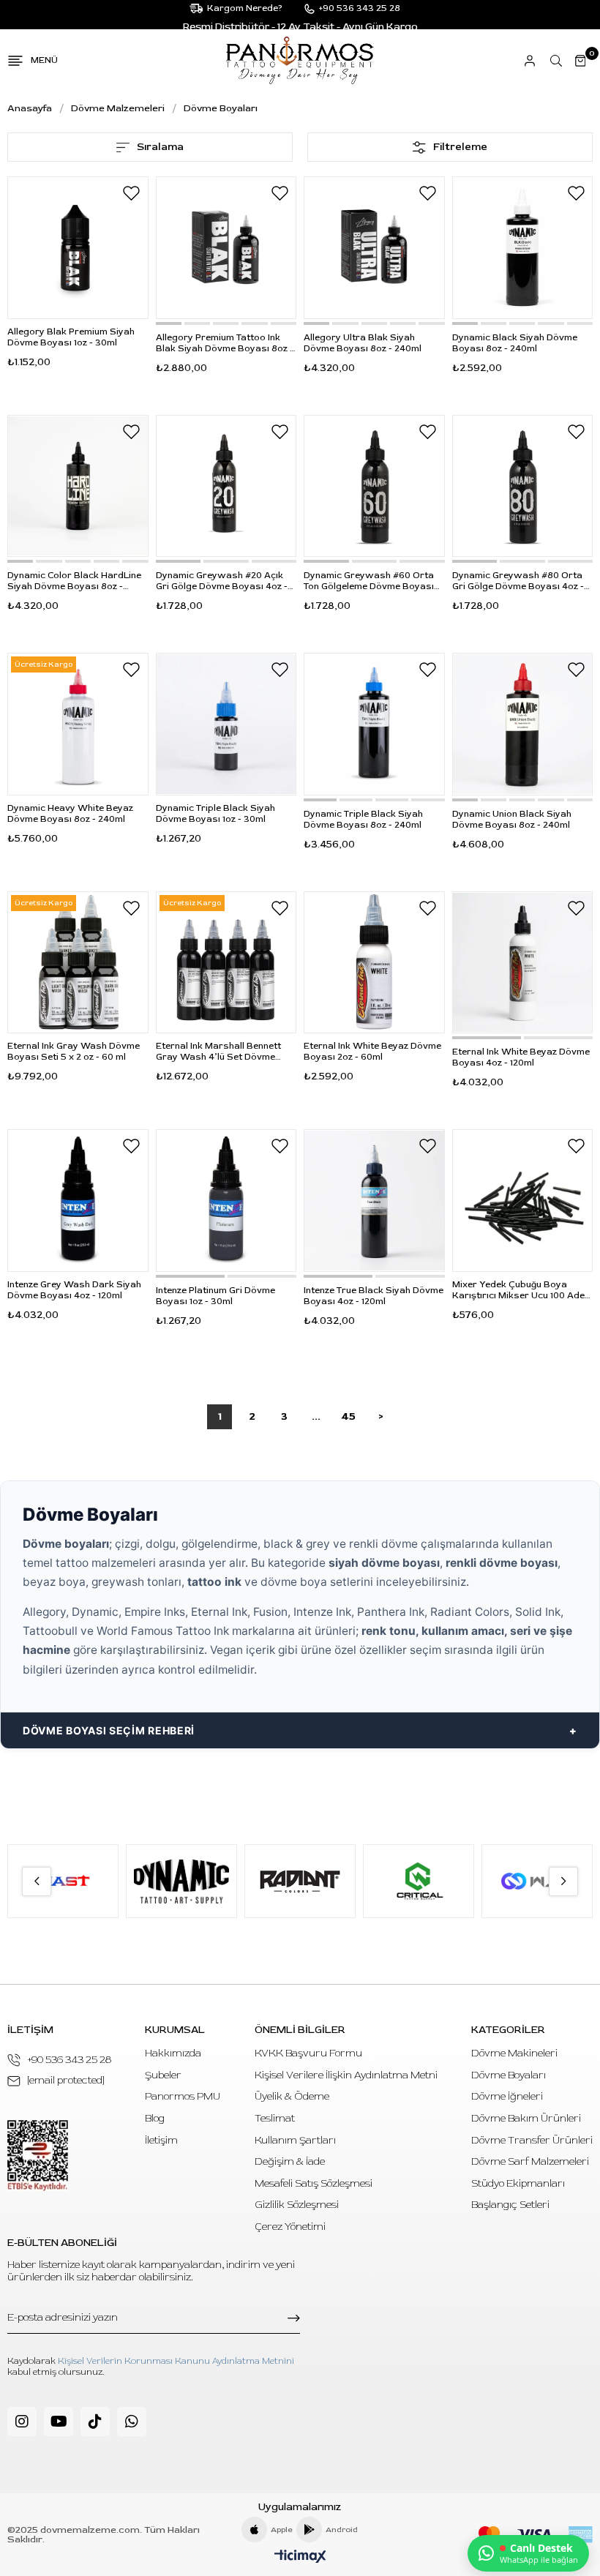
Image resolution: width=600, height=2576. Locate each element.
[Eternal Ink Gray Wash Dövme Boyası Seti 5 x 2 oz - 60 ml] (78, 963)
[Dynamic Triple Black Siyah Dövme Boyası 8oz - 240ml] (374, 724)
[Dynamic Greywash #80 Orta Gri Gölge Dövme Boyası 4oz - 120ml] (523, 486)
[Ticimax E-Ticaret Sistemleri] (300, 2557)
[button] (169, 323)
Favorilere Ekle (132, 193)
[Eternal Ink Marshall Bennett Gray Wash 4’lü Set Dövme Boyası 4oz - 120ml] (226, 963)
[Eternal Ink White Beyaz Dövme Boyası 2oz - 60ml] (374, 963)
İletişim (161, 2140)
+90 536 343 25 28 (70, 2060)
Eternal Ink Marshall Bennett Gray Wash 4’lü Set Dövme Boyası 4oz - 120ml (218, 1052)
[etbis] (38, 2156)
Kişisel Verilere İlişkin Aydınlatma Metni (346, 2075)
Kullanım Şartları (295, 2140)
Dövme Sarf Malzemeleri (530, 2161)
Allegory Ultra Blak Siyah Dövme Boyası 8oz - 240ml (363, 343)
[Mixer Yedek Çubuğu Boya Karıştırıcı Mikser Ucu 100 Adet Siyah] (523, 1201)
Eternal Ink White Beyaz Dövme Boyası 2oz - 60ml (372, 1052)
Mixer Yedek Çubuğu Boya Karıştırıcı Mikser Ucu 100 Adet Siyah (520, 1290)
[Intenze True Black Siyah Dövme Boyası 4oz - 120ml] (374, 1201)
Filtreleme (460, 147)
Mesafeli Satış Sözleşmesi (314, 2183)
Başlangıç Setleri (510, 2205)
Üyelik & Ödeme (292, 2096)
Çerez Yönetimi (290, 2227)
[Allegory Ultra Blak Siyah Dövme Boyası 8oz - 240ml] (374, 248)
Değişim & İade (290, 2161)
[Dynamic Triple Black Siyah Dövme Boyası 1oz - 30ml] (226, 724)
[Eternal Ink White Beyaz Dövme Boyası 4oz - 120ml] (523, 963)
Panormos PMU (183, 2096)
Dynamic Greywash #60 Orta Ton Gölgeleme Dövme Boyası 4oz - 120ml (369, 581)
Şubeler (163, 2075)
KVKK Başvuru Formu (308, 2053)
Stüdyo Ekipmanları (518, 2183)
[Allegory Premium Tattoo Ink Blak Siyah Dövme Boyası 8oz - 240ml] (226, 248)
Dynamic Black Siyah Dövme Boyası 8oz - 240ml (515, 343)
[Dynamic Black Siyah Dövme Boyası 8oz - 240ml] (523, 248)
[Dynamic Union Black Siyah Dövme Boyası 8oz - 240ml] (523, 724)
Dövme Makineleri (514, 2053)
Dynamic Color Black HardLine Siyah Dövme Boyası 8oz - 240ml (74, 581)
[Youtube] (59, 2422)
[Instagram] (22, 2422)
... (316, 1416)
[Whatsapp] (132, 2422)
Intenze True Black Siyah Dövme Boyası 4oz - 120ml (374, 1296)
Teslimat (275, 2118)
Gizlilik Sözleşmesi (297, 2205)
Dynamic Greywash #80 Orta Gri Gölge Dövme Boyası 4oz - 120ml (518, 581)
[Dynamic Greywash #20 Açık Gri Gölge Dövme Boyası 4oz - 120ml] (226, 486)
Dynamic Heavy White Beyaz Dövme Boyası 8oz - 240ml (70, 814)
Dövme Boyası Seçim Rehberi (109, 1730)
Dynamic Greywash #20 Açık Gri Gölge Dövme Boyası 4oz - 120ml (222, 581)
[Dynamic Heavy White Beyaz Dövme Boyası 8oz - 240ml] (78, 724)
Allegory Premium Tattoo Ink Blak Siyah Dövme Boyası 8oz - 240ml (225, 343)
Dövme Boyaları (509, 2075)
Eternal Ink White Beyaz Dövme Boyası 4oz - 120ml (521, 1057)
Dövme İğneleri (507, 2096)
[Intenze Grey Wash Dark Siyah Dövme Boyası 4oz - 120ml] (78, 1201)
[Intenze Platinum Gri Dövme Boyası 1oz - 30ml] (226, 1201)
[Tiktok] (95, 2422)
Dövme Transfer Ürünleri (532, 2140)
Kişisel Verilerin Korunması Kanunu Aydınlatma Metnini (176, 2361)
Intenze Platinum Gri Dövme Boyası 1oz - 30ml (215, 1296)
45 (348, 1416)
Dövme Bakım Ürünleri (526, 2118)
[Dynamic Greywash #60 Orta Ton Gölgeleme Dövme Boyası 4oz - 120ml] (374, 486)
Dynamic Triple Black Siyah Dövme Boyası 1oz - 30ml (215, 814)
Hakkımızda (173, 2053)
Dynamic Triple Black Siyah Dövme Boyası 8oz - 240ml (363, 820)
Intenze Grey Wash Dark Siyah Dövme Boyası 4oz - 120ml (74, 1290)
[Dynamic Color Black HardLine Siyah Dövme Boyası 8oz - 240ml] (78, 486)
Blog (155, 2118)
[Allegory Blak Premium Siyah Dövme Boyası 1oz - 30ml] (78, 248)
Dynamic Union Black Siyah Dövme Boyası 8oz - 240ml (512, 820)
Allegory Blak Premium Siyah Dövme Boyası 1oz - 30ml (71, 337)
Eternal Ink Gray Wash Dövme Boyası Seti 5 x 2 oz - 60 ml (74, 1052)
